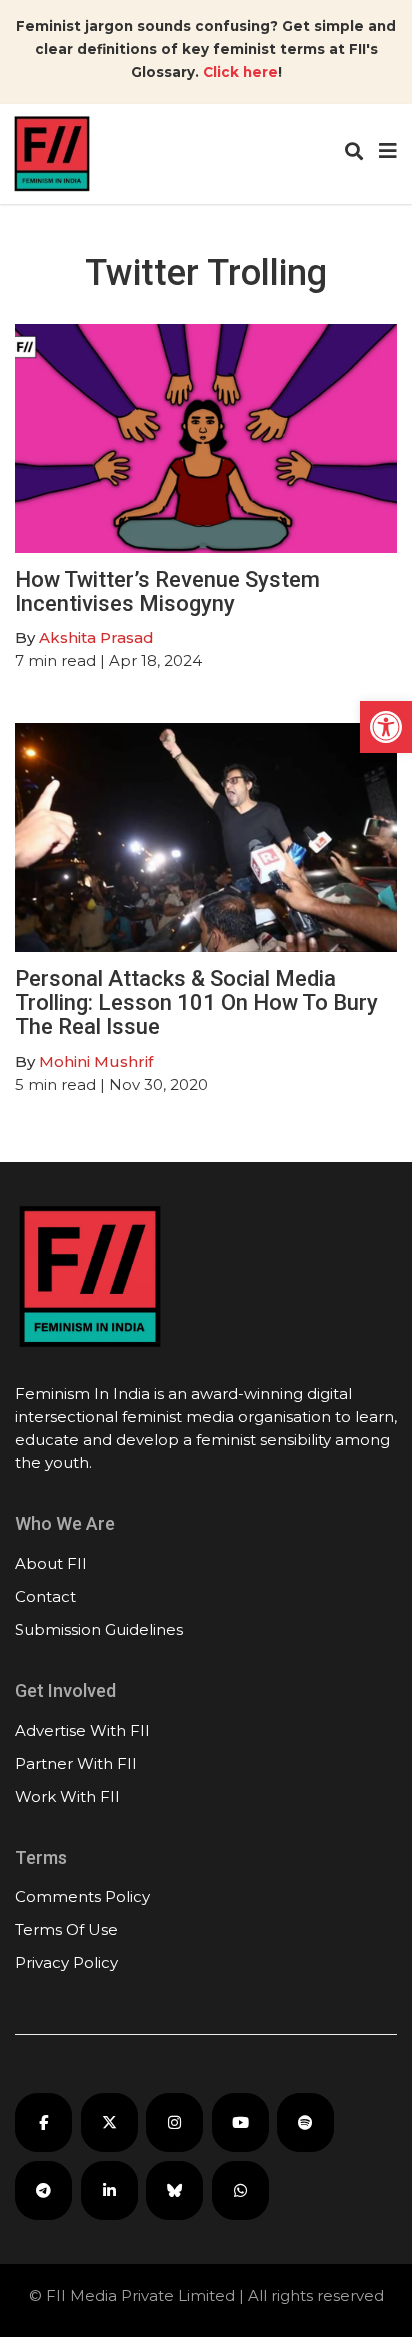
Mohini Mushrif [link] (96, 1061)
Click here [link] (240, 72)
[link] (386, 727)
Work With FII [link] (67, 1796)
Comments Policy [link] (82, 1896)
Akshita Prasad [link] (96, 637)
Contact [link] (45, 1596)
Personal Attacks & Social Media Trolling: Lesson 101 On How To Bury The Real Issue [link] (196, 1002)
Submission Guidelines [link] (99, 1629)
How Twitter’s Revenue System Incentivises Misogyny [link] (167, 591)
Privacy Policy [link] (66, 1962)
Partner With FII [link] (76, 1763)
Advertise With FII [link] (82, 1730)
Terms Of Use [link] (66, 1929)
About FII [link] (51, 1563)
